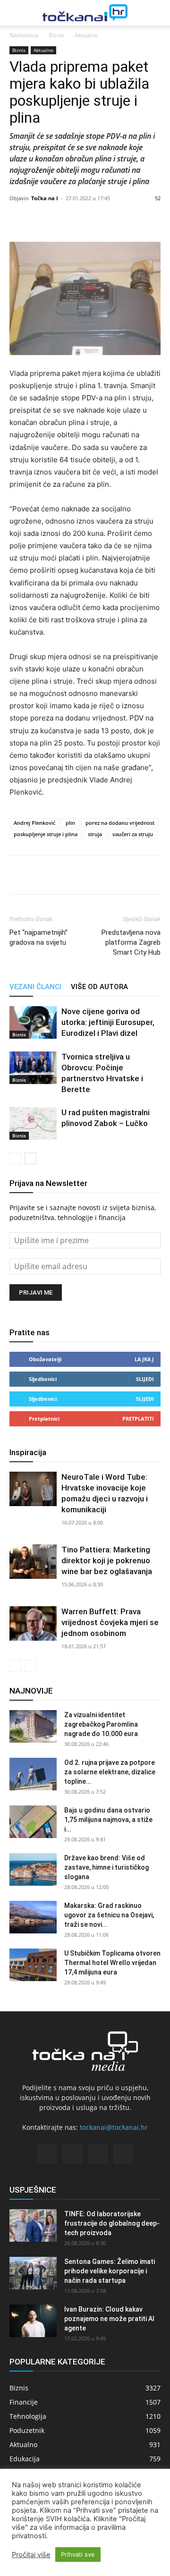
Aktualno (86, 35)
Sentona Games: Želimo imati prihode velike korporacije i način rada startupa (110, 2271)
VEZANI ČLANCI (35, 987)
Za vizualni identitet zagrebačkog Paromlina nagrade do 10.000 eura (101, 1724)
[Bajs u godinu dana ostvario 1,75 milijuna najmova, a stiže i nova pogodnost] (33, 1822)
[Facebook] (19, 875)
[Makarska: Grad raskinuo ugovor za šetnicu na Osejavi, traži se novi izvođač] (33, 1917)
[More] (116, 220)
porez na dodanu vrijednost (120, 823)
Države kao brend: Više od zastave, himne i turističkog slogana (106, 1867)
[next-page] (30, 1158)
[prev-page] (15, 1158)
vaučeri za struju (133, 834)
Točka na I (45, 198)
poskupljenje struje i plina (46, 834)
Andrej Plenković (34, 823)
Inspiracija (28, 1452)
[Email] (84, 875)
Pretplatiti (138, 1419)
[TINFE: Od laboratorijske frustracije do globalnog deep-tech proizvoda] (33, 2225)
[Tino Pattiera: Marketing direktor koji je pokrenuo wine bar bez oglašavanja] (33, 1562)
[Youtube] (123, 2154)
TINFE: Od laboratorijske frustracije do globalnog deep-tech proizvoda (112, 2223)
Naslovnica (24, 35)
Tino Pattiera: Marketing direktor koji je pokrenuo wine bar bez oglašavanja (107, 1560)
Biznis (56, 35)
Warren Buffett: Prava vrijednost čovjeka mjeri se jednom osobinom (110, 1622)
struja (95, 834)
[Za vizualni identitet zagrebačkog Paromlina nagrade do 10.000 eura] (33, 1726)
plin (70, 823)
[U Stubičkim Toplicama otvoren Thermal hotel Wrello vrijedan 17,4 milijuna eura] (33, 1965)
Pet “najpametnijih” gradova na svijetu (38, 937)
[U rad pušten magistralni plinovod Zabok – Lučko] (33, 1123)
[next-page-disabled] (30, 1666)
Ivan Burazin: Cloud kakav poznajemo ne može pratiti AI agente (109, 2319)
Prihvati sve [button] (78, 2554)
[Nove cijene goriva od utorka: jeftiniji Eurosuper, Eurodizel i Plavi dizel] (33, 1022)
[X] (41, 875)
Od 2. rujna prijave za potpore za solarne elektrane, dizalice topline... (110, 1772)
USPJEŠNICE (33, 2190)
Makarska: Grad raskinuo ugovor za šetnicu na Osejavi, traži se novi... (109, 1915)
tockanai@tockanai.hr (114, 2127)
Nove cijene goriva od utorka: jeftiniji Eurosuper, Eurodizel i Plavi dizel (108, 1022)
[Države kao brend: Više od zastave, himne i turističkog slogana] (33, 1869)
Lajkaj (144, 1359)
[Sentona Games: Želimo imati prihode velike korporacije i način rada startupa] (33, 2273)
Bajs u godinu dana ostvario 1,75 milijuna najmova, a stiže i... (108, 1820)
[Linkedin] (62, 875)
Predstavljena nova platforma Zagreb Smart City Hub (131, 942)
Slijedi (145, 1379)
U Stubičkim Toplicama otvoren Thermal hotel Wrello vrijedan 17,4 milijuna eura (112, 1963)
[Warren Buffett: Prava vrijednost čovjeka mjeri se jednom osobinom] (33, 1623)
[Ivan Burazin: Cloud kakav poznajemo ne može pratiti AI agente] (33, 2321)
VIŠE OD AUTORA (99, 987)
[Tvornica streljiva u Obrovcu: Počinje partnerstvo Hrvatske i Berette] (33, 1068)
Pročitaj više (31, 2555)
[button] (15, 13)
